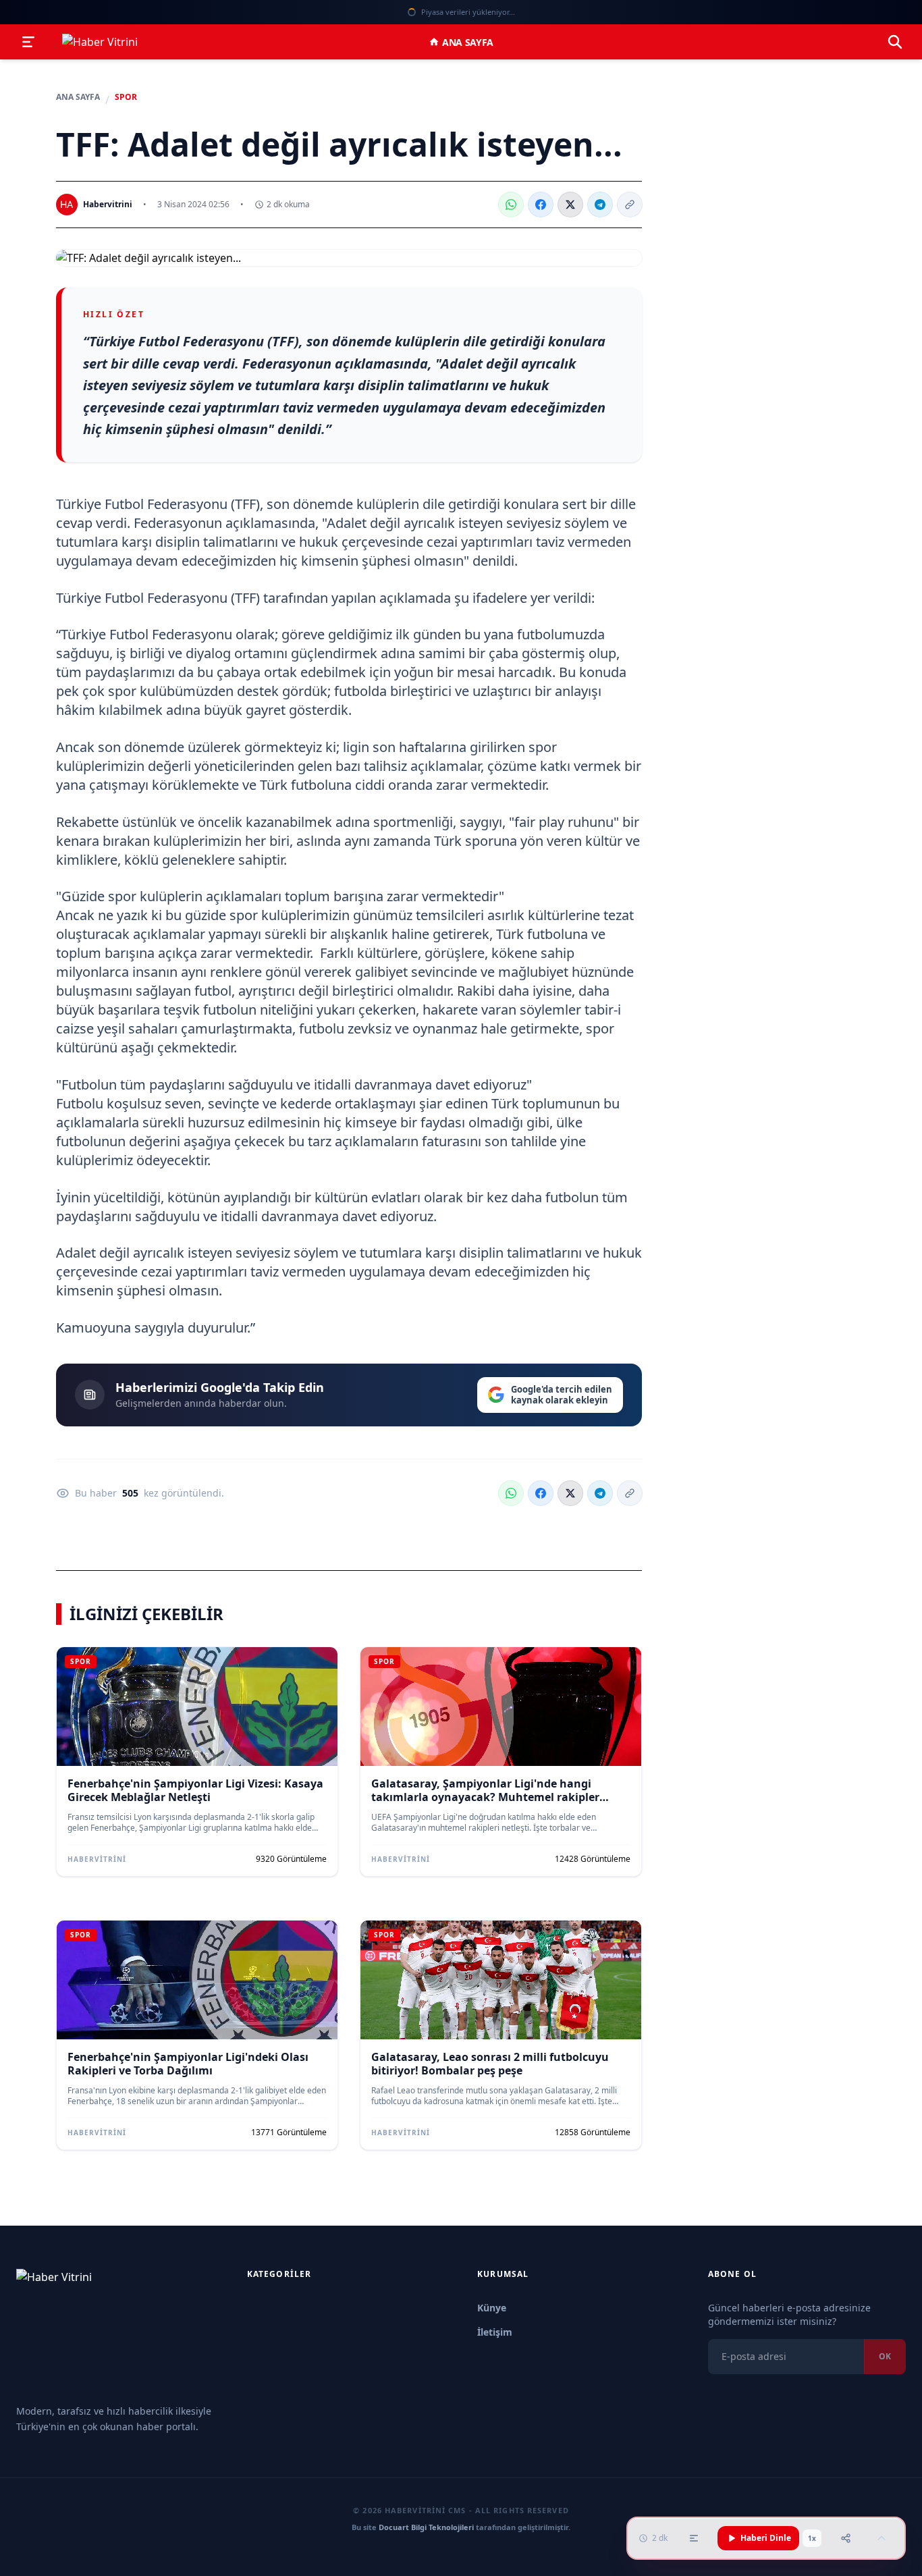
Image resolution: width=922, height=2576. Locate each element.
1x (812, 2538)
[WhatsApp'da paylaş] (511, 205)
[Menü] (28, 42)
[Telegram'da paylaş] (600, 205)
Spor (126, 97)
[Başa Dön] (882, 2538)
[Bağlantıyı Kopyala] (630, 205)
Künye (492, 2308)
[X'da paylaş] (570, 205)
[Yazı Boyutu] (694, 2538)
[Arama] (895, 42)
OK (885, 2356)
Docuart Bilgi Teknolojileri (426, 2527)
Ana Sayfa (468, 42)
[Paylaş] (846, 2538)
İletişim (495, 2332)
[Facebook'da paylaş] (541, 205)
